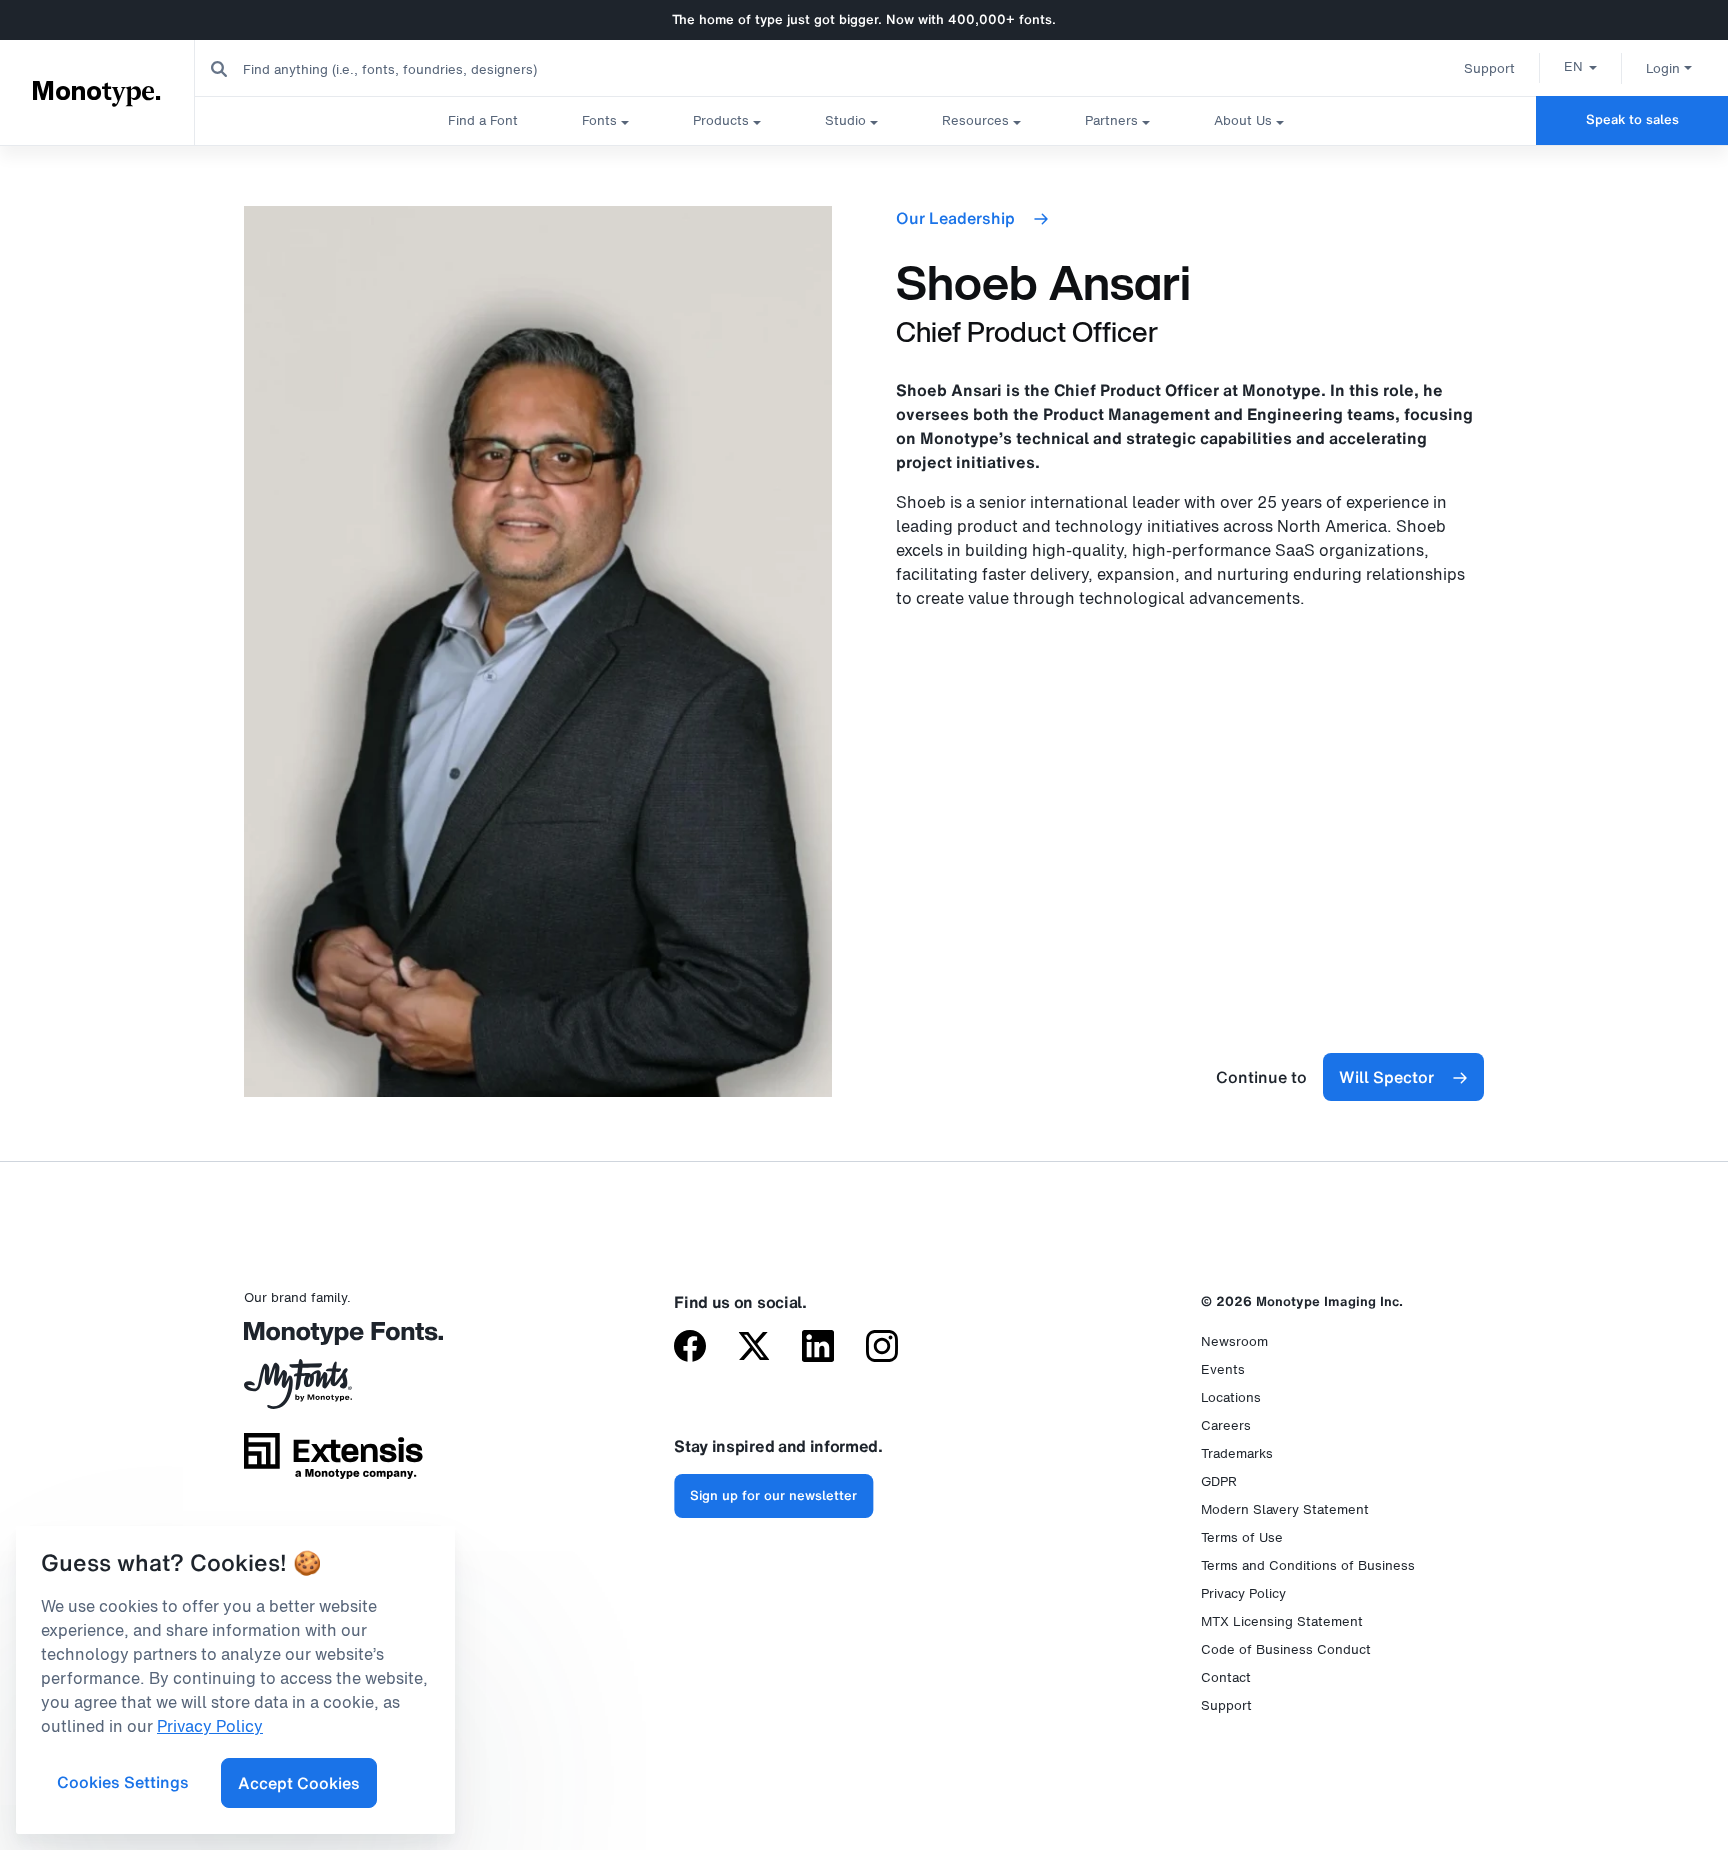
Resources (975, 120)
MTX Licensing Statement (1282, 1621)
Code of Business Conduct (1286, 1649)
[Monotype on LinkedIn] (818, 1348)
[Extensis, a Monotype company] (333, 1463)
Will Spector (1386, 1077)
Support (1489, 68)
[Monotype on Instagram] (882, 1348)
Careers (1226, 1425)
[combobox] (401, 68)
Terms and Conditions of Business (1308, 1565)
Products (721, 120)
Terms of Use (1242, 1537)
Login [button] (1663, 68)
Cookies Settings (123, 1782)
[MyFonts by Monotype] (333, 1391)
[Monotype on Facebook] (690, 1348)
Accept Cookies (299, 1783)
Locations (1231, 1397)
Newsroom (1234, 1341)
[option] (1580, 66)
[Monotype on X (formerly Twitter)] (754, 1348)
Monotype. (98, 92)
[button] (1580, 66)
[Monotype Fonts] (333, 1340)
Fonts (599, 120)
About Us (1243, 120)
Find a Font (483, 120)
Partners (1111, 120)
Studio (845, 120)
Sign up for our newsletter (773, 1495)
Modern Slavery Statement (1285, 1509)
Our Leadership (955, 218)
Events (1223, 1369)
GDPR (1219, 1481)
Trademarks (1237, 1453)
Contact (1226, 1677)
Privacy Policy (1243, 1593)
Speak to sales (1632, 119)
